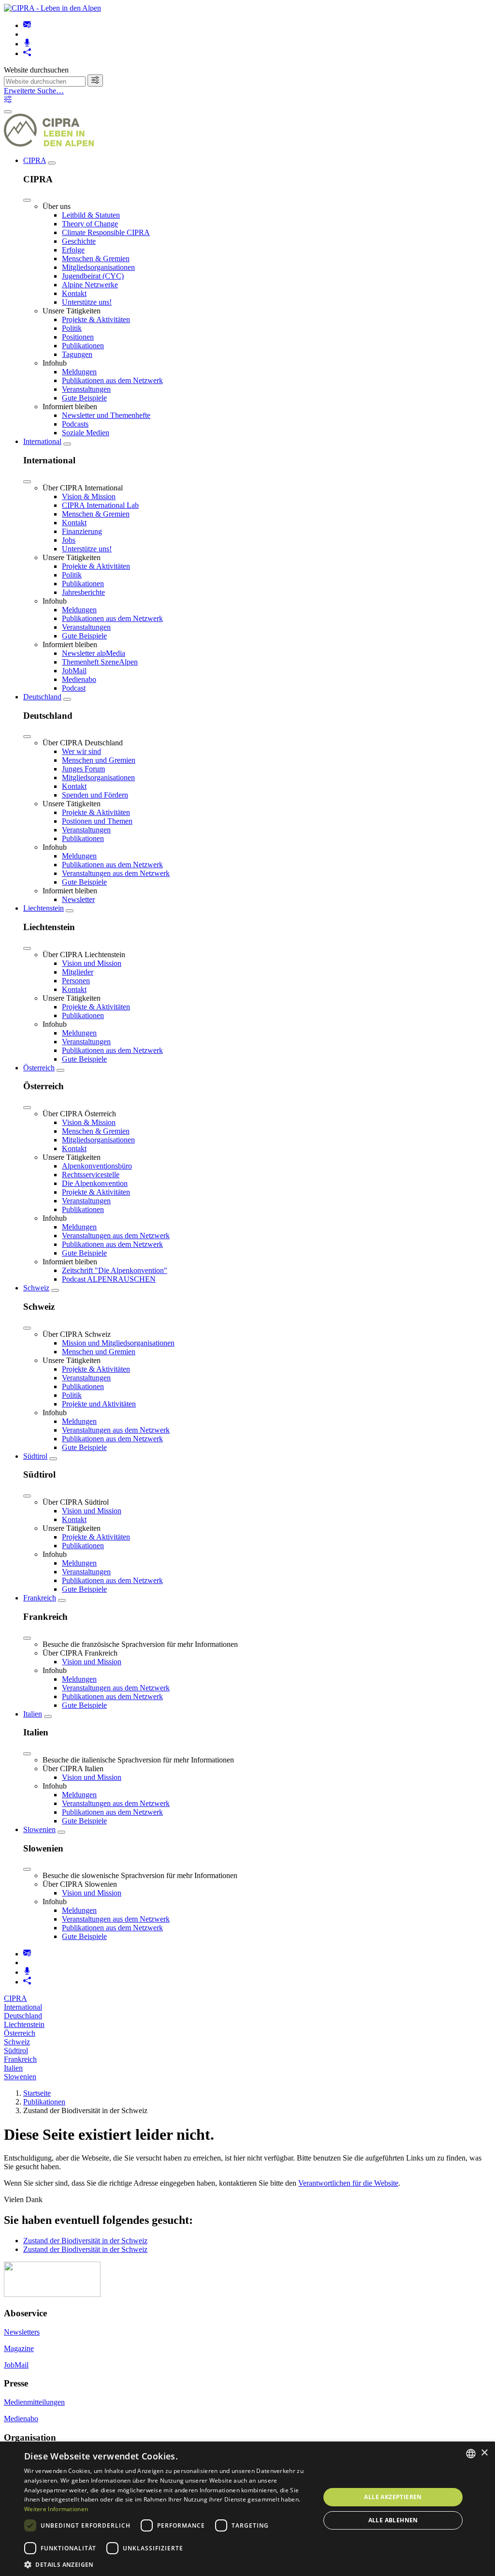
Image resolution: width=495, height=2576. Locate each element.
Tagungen (77, 354)
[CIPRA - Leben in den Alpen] (52, 8)
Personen (76, 981)
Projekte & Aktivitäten (96, 319)
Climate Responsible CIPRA (106, 232)
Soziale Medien (86, 433)
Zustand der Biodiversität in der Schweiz (85, 2241)
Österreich (39, 1068)
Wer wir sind (81, 751)
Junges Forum (83, 769)
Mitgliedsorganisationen (98, 267)
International (42, 441)
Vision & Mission (89, 496)
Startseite (37, 2093)
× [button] (484, 2453)
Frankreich (40, 1598)
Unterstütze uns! (87, 302)
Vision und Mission (92, 963)
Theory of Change (90, 224)
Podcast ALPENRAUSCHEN (109, 1279)
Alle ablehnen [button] (393, 2520)
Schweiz (36, 1288)
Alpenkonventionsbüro (97, 1166)
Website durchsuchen (36, 70)
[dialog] (247, 2509)
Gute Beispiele (84, 398)
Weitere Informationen (56, 2509)
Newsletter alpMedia (94, 653)
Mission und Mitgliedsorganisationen (118, 1343)
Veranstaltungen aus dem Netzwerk (116, 873)
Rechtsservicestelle (91, 1175)
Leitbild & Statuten (91, 215)
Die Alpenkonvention (95, 1183)
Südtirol (35, 1456)
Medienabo (79, 679)
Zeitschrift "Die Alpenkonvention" (115, 1270)
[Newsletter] (27, 25)
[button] (168, 2564)
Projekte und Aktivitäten (99, 1404)
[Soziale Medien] (27, 53)
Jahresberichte (83, 592)
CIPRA (35, 160)
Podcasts (75, 424)
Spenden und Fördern (95, 795)
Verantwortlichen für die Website (348, 2183)
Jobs (69, 540)
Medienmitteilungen (34, 2402)
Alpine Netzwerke (90, 285)
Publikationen (83, 346)
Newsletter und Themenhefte (106, 415)
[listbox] (471, 2454)
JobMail (74, 671)
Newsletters (22, 2332)
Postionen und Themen (97, 821)
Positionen (78, 337)
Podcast (74, 688)
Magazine (19, 2348)
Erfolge (73, 250)
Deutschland (42, 697)
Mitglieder (78, 972)
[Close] (27, 200)
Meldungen (79, 372)
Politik (72, 328)
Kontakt (74, 293)
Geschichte (79, 241)
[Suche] (95, 81)
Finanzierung (82, 531)
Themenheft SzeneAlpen (100, 662)
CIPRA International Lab (100, 505)
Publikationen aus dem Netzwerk (112, 380)
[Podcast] (27, 44)
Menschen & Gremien (96, 259)
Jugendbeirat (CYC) (93, 276)
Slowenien (39, 1829)
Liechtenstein (44, 908)
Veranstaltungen (86, 389)
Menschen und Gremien (99, 760)
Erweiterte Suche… (34, 91)
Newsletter (78, 899)
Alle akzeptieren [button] (393, 2497)
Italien (33, 1714)
